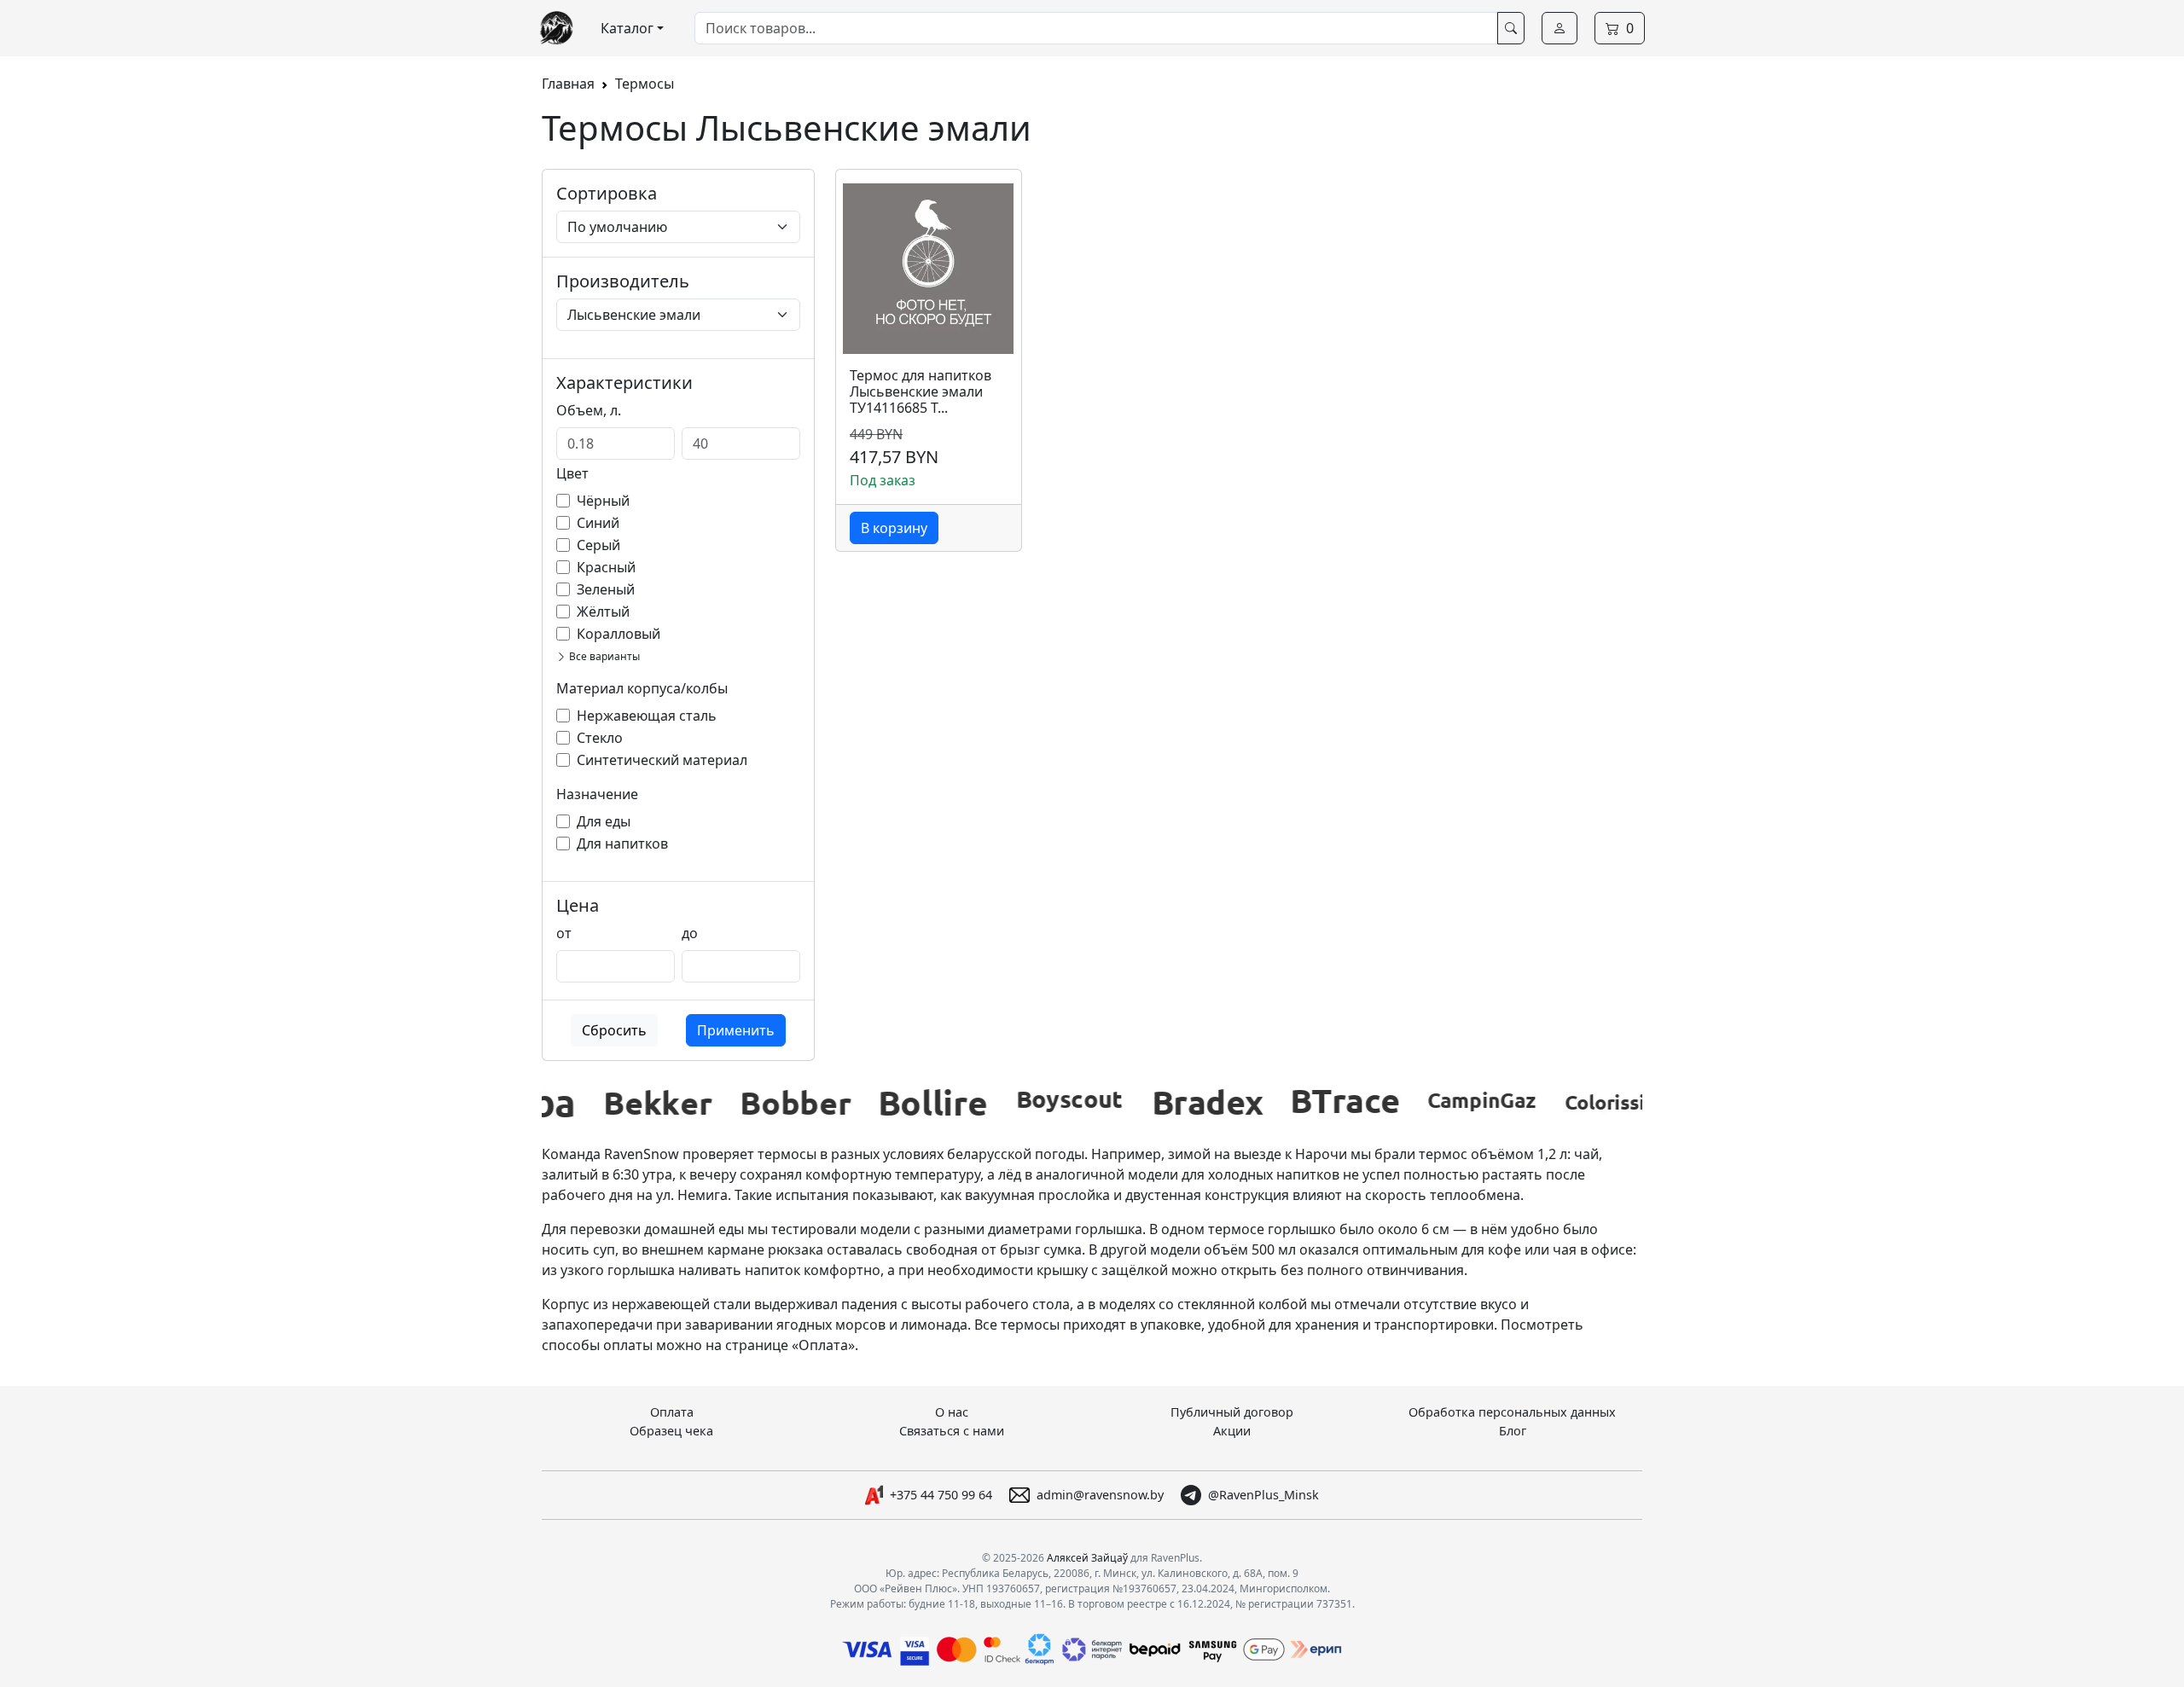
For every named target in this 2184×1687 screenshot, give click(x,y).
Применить (736, 1030)
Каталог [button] (627, 28)
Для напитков (622, 843)
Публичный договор (1232, 1412)
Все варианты (603, 656)
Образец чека (671, 1431)
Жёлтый (603, 612)
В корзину (894, 528)
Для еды (604, 821)
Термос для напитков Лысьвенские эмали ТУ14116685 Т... (921, 392)
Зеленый (606, 589)
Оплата (672, 1412)
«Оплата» (823, 1345)
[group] (621, 1102)
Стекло (600, 738)
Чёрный (603, 501)
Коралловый (619, 634)
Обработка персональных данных (1512, 1412)
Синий (598, 523)
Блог (1513, 1431)
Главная (568, 84)
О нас (952, 1412)
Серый (598, 545)
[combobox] (1096, 28)
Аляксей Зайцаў (1087, 1558)
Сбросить (614, 1030)
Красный (606, 567)
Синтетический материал (662, 760)
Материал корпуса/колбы (642, 688)
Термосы (645, 84)
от (564, 933)
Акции (1232, 1431)
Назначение (597, 794)
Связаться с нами (952, 1431)
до (690, 933)
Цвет (572, 473)
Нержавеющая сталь (647, 716)
